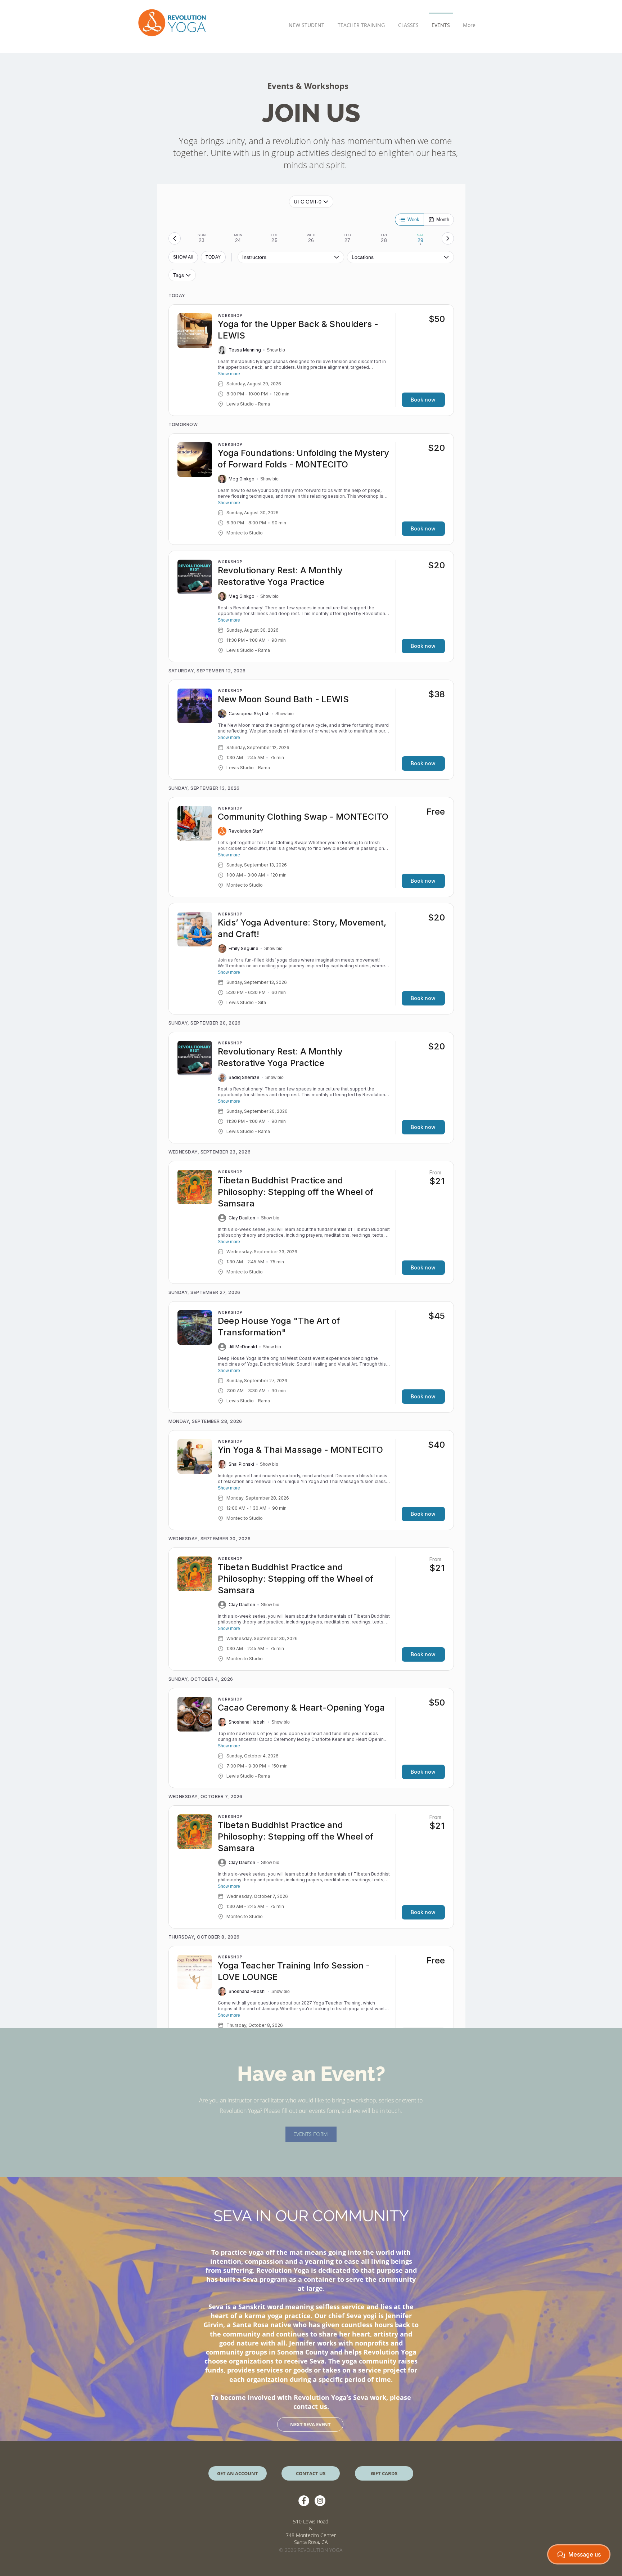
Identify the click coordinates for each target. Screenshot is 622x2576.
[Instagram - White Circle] (320, 2501)
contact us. (311, 2406)
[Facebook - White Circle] (304, 2501)
